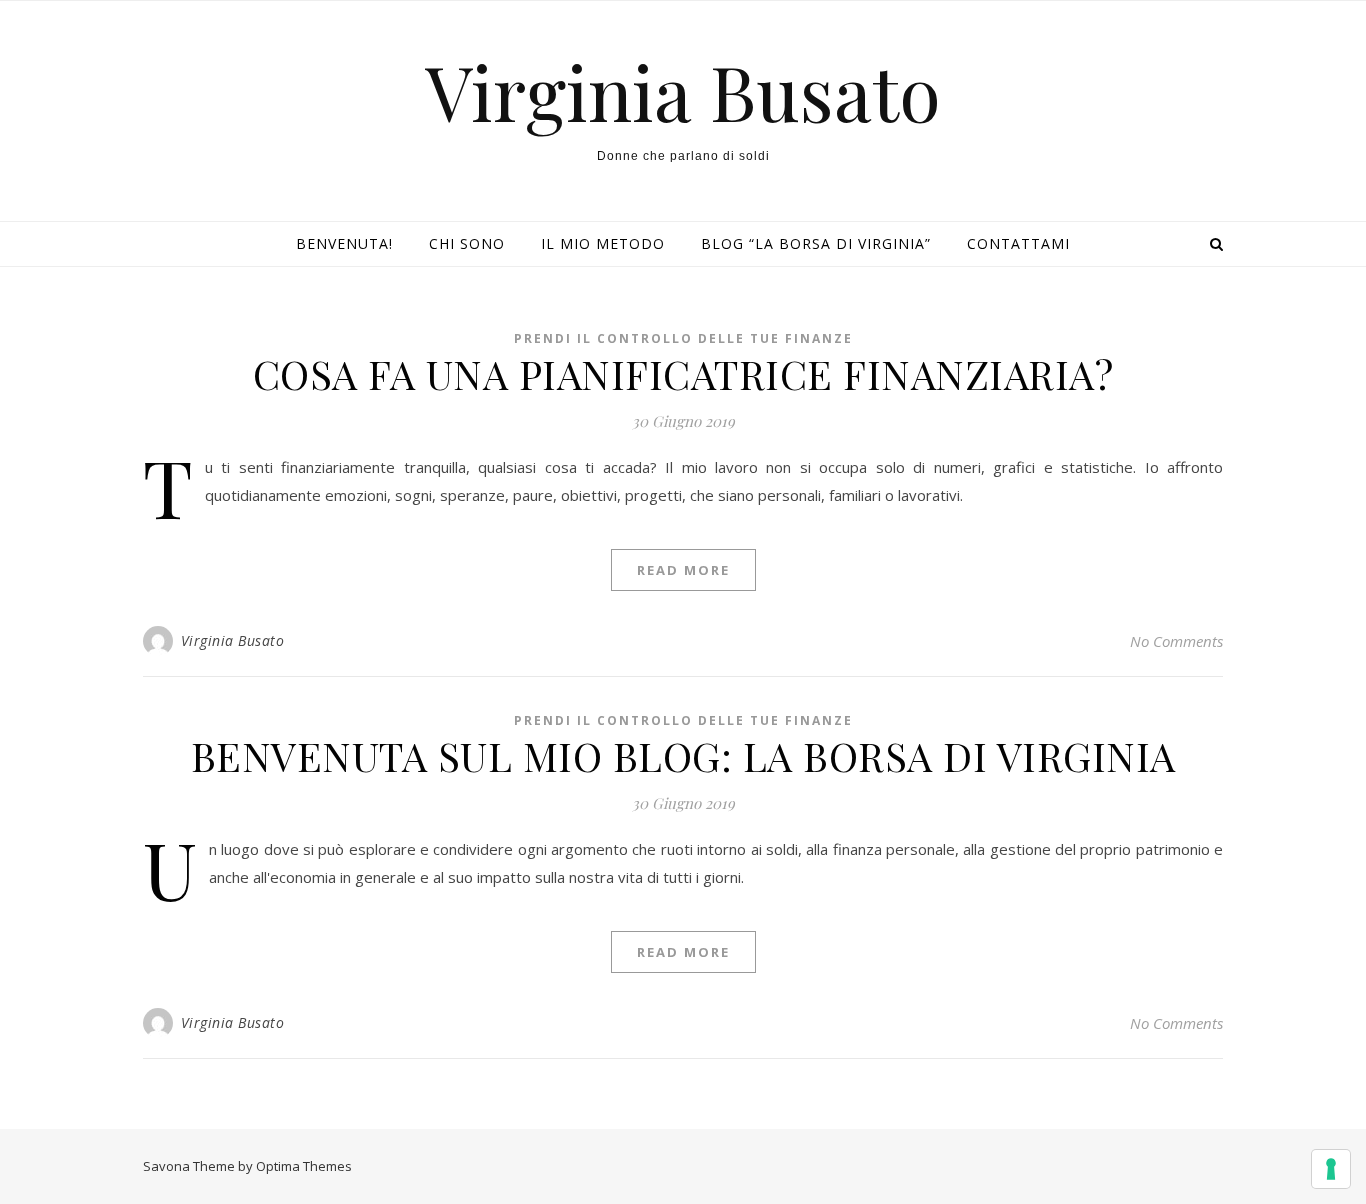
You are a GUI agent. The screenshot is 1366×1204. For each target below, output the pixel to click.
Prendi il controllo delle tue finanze (683, 338)
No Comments (1176, 641)
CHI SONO (467, 243)
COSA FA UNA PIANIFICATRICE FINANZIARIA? (683, 373)
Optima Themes (304, 1166)
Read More (683, 570)
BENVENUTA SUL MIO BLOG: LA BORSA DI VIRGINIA (683, 755)
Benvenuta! (344, 243)
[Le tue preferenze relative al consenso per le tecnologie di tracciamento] (1331, 1169)
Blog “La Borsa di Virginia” (816, 243)
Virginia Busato (683, 91)
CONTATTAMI (1018, 243)
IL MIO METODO (603, 243)
